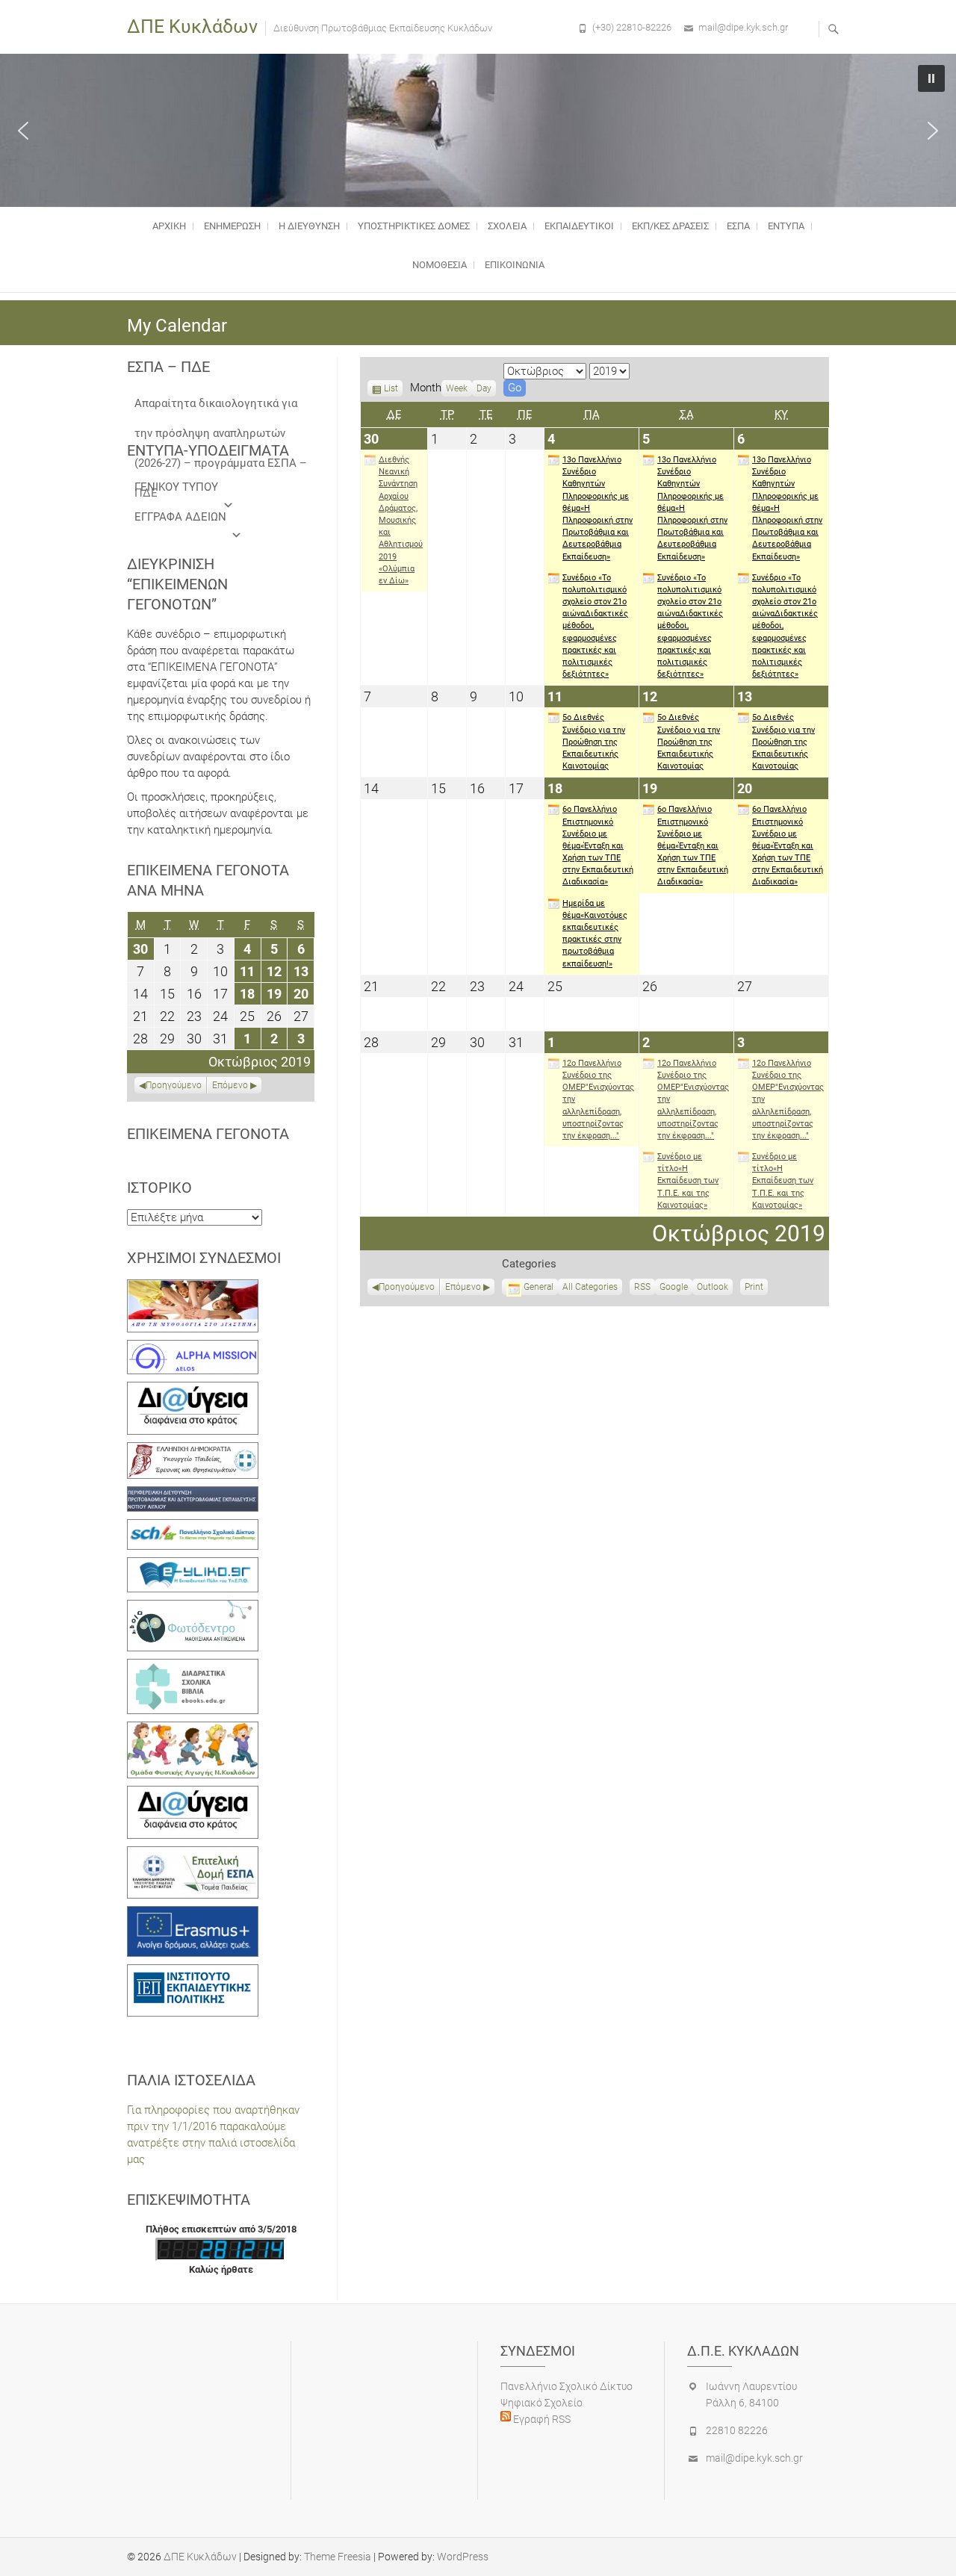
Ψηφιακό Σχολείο (541, 2403)
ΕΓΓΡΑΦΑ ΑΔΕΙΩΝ (180, 517)
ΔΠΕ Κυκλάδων (192, 27)
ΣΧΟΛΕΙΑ (507, 226)
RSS (642, 1287)
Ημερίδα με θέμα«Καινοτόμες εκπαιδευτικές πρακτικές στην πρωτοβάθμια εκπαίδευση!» (595, 934)
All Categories (590, 1287)
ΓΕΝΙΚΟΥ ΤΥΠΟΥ (176, 487)
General (538, 1287)
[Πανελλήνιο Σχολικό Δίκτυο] (193, 1527)
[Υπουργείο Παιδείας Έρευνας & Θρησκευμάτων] (193, 1450)
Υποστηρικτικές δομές (414, 226)
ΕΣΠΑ (738, 226)
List (391, 390)
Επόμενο (463, 1287)
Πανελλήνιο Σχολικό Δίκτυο (567, 2386)
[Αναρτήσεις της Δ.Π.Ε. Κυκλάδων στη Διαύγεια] (193, 1390)
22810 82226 (737, 2430)
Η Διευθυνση (309, 226)
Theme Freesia (338, 2557)
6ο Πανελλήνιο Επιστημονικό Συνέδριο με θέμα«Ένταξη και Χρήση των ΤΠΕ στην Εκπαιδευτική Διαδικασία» (598, 845)
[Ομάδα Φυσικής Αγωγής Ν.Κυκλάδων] (193, 1730)
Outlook (713, 1288)
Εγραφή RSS (541, 2419)
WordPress (463, 2557)
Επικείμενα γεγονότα (208, 1134)
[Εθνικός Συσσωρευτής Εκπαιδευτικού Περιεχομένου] (193, 1608)
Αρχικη (169, 226)
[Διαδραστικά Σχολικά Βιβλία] (193, 1667)
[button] (23, 131)
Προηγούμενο (407, 1287)
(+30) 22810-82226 (632, 27)
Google (674, 1288)
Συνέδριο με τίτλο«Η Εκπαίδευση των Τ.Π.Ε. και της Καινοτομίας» (688, 1181)
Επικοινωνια (515, 265)
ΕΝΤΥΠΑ (786, 226)
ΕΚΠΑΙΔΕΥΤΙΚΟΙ (579, 226)
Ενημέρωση (232, 226)
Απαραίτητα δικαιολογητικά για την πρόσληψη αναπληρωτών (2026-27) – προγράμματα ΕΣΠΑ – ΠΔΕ (221, 407)
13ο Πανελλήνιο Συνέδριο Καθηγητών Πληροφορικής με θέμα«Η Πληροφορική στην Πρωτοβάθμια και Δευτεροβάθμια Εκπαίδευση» (597, 508)
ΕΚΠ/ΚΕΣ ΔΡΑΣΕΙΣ (670, 226)
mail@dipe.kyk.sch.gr (743, 27)
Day (484, 388)
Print (756, 1288)
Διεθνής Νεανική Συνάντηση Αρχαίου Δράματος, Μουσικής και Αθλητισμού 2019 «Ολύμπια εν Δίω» (401, 520)
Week (457, 388)
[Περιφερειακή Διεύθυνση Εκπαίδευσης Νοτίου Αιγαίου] (193, 1495)
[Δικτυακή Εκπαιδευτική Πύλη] (193, 1565)
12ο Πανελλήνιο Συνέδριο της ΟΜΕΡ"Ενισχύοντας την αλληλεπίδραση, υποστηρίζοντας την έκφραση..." (598, 1099)
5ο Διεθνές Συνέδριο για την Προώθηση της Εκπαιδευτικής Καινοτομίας (594, 742)
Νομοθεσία (440, 265)
